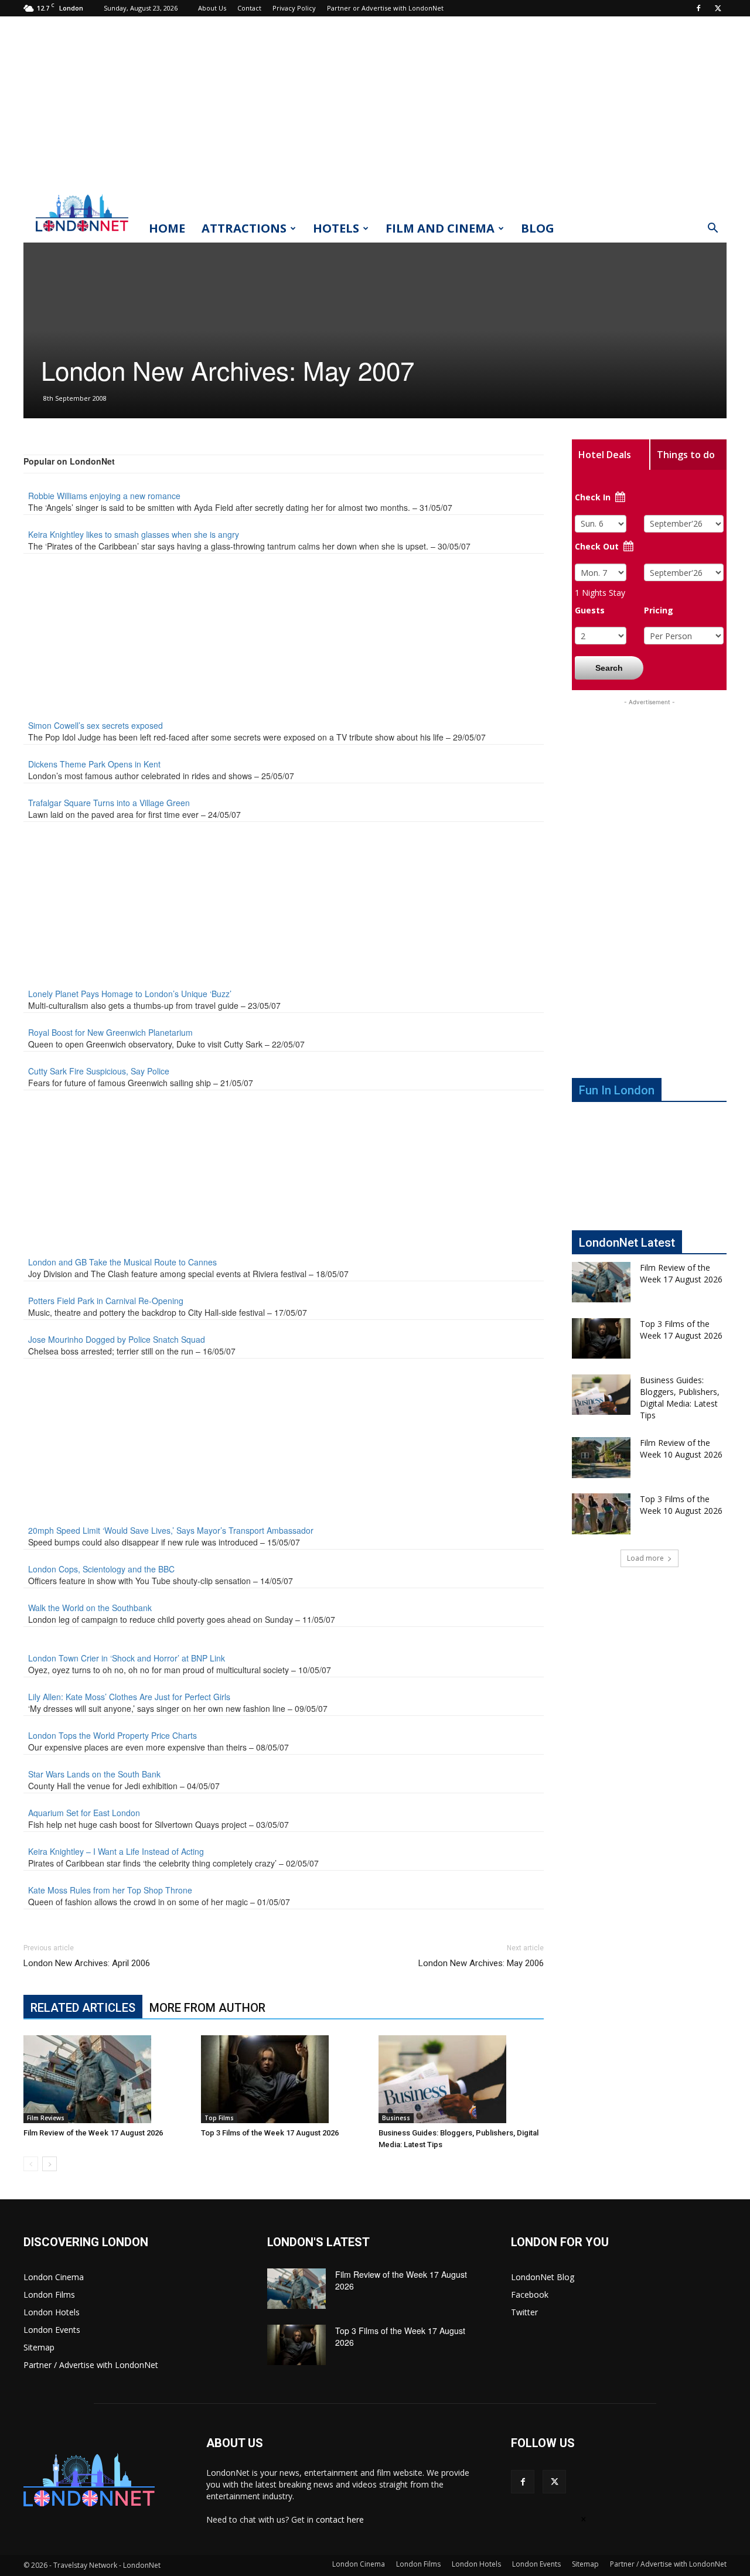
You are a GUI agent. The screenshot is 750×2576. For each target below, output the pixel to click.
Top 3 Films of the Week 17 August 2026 (270, 2133)
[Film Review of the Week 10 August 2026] (601, 1458)
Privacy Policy (294, 8)
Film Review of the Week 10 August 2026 (681, 1449)
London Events (52, 2330)
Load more (645, 1558)
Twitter (524, 2312)
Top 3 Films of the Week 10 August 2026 (681, 1505)
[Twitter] (718, 8)
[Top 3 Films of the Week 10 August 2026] (601, 1514)
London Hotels (52, 2312)
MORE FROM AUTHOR (207, 2008)
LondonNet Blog (543, 2277)
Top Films (219, 2118)
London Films (49, 2294)
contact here (340, 2519)
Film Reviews (46, 2118)
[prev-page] (31, 2164)
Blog (538, 228)
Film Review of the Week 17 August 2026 (93, 2133)
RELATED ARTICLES (83, 2008)
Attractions (244, 228)
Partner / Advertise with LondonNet (91, 2365)
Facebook (530, 2294)
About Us (212, 8)
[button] (712, 229)
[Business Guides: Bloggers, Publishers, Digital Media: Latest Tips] (461, 2079)
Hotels (336, 228)
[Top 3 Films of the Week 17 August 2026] (284, 2079)
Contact (249, 8)
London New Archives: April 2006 (87, 1963)
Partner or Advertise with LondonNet (385, 8)
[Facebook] (698, 8)
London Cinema (54, 2277)
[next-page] (50, 2164)
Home (167, 228)
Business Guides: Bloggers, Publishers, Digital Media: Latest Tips (680, 1398)
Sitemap (39, 2347)
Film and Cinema (440, 228)
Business (396, 2118)
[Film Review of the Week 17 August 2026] (106, 2079)
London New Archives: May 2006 (481, 1963)
